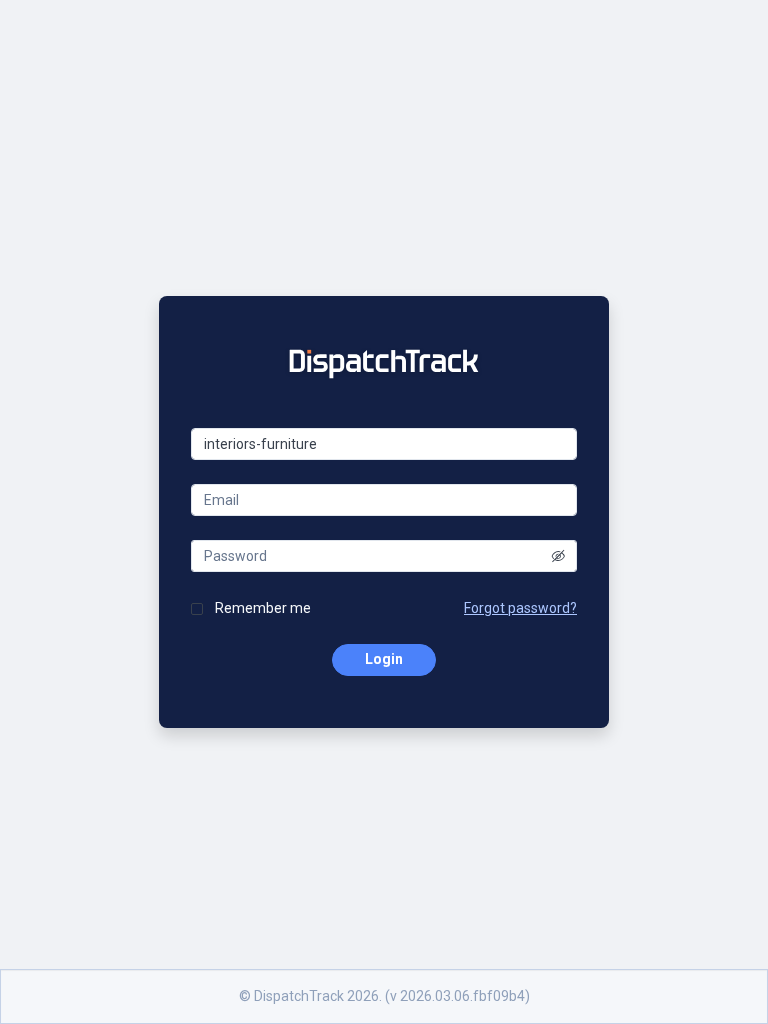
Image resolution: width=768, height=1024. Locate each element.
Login (384, 659)
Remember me (263, 608)
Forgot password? (520, 608)
